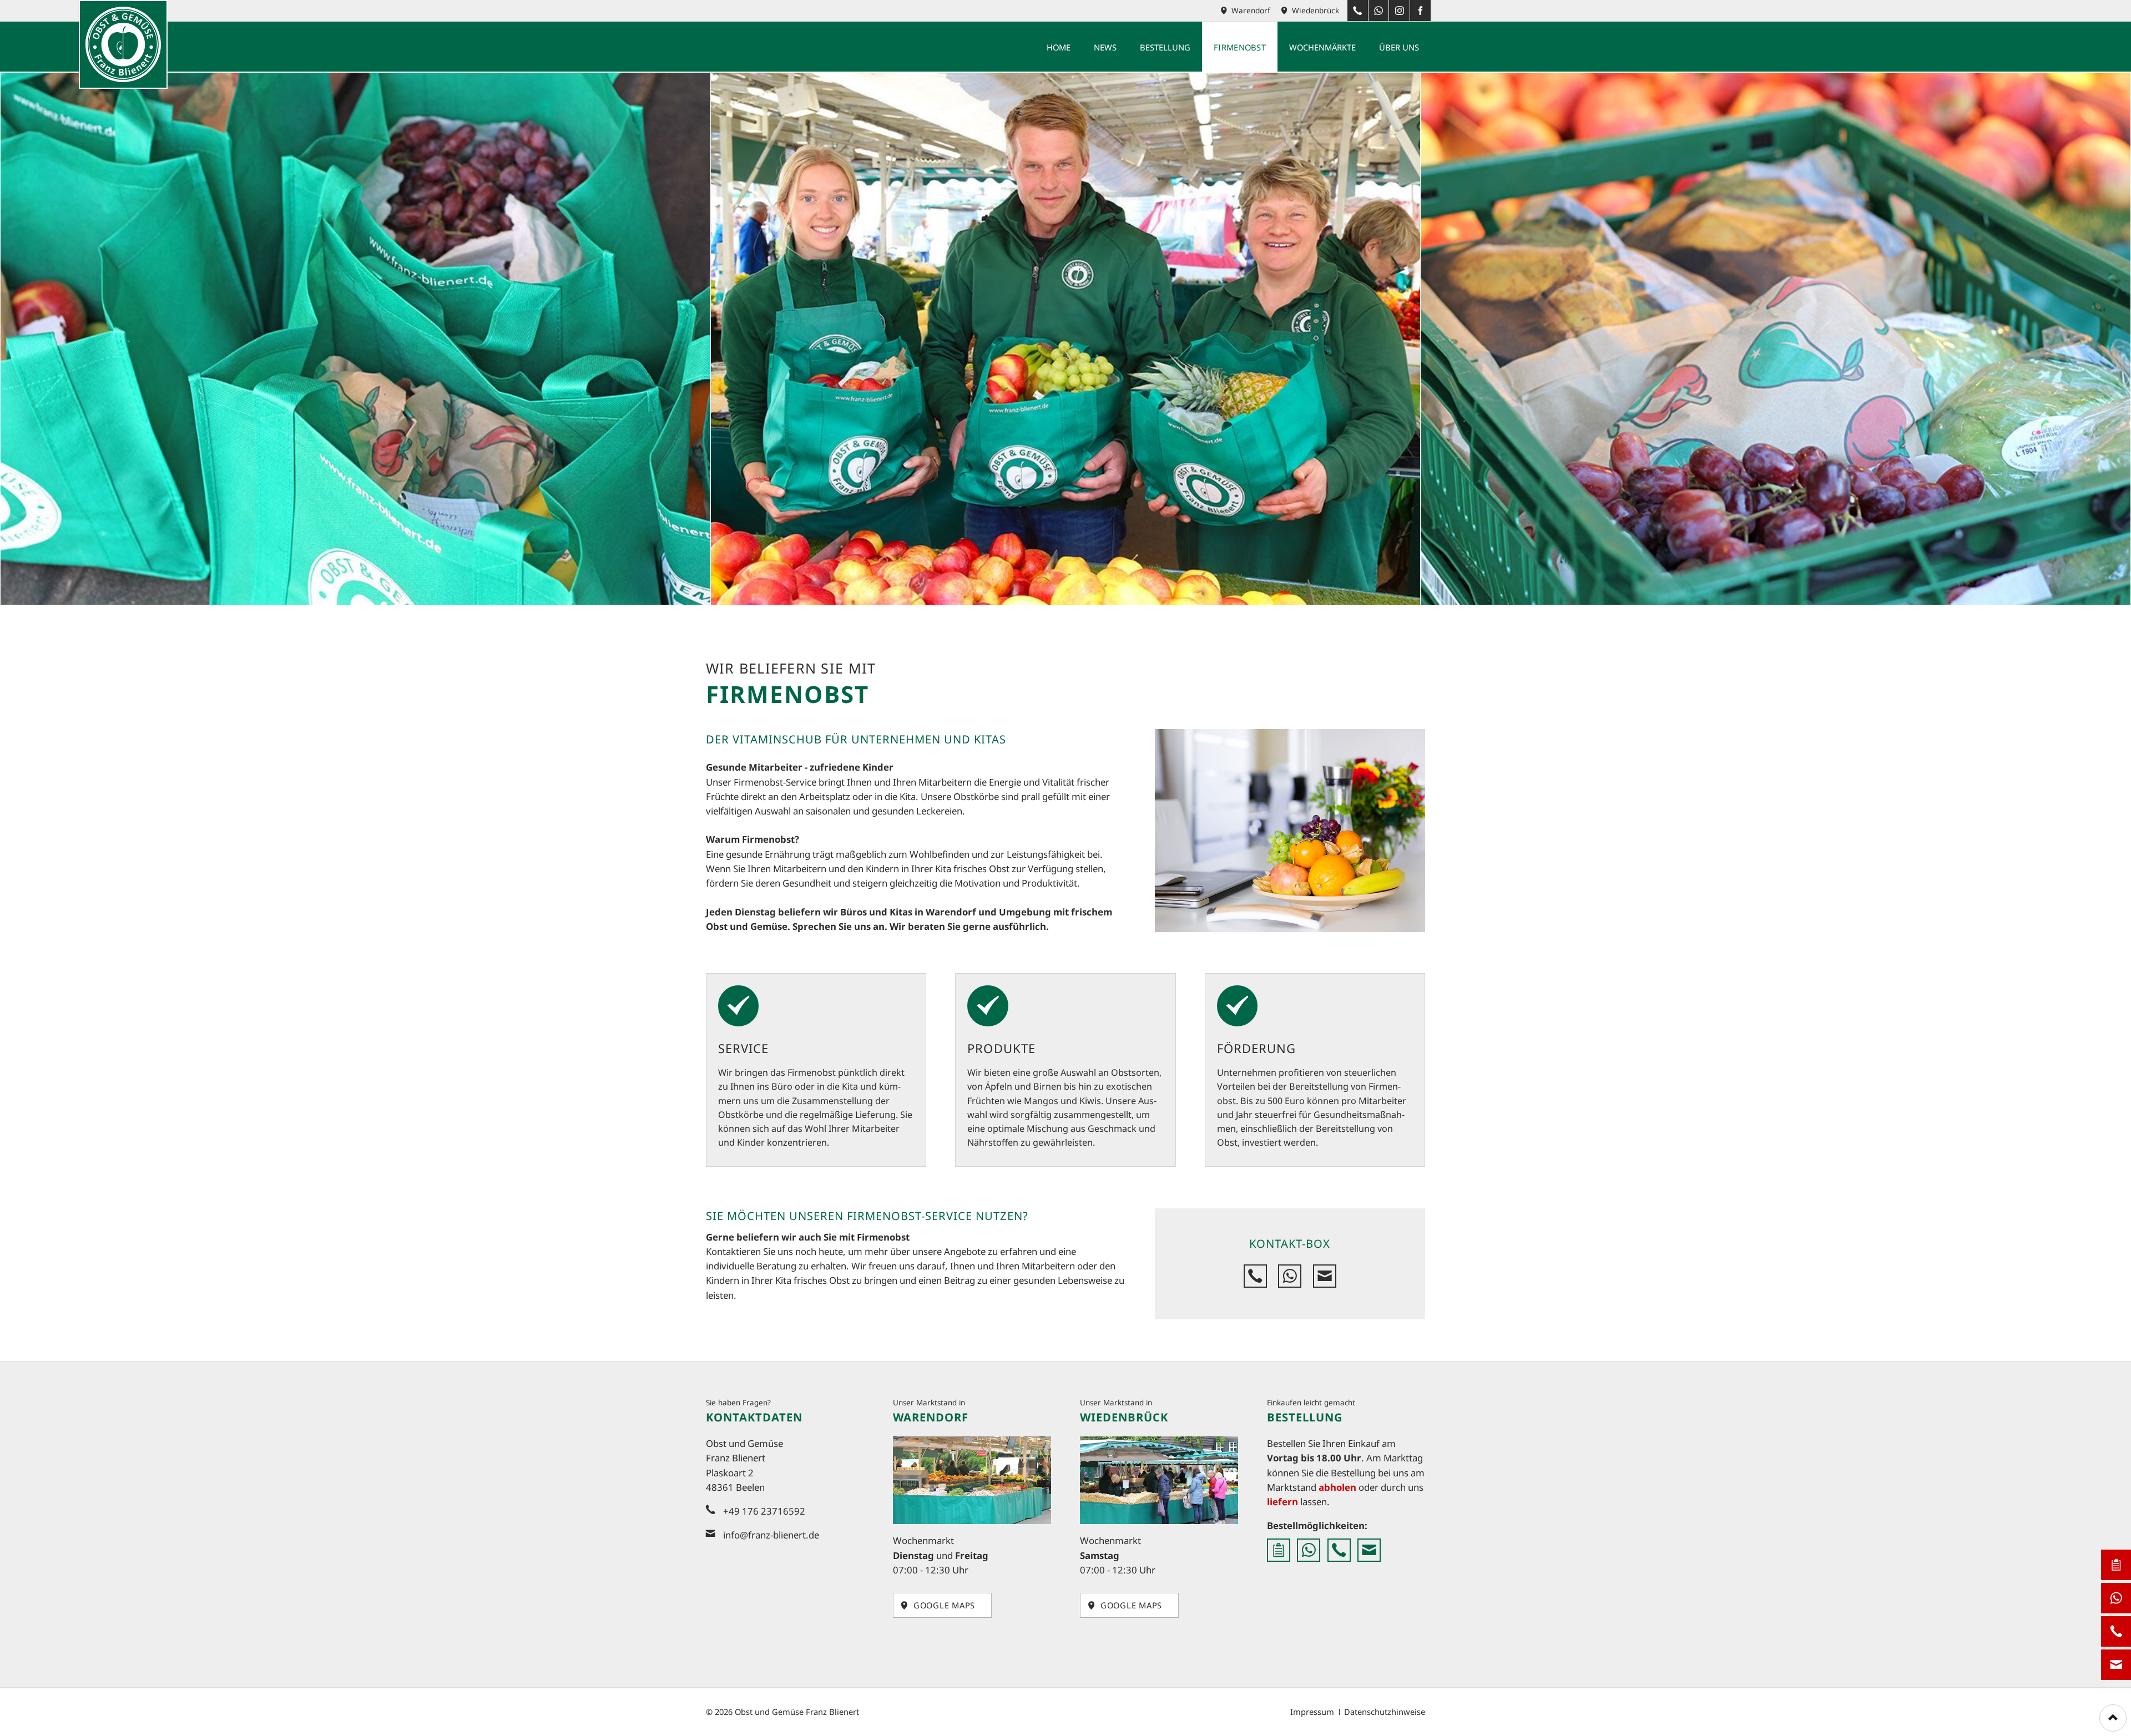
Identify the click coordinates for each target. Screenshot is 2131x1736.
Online (1279, 1550)
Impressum (1312, 1712)
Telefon (1255, 1276)
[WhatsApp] (1378, 11)
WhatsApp (1290, 1276)
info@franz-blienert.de (771, 1535)
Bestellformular (2116, 1565)
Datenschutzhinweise (1385, 1712)
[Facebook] (1420, 11)
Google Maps (943, 1605)
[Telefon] (1357, 11)
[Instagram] (1399, 11)
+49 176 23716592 (2116, 1631)
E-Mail (1325, 1276)
